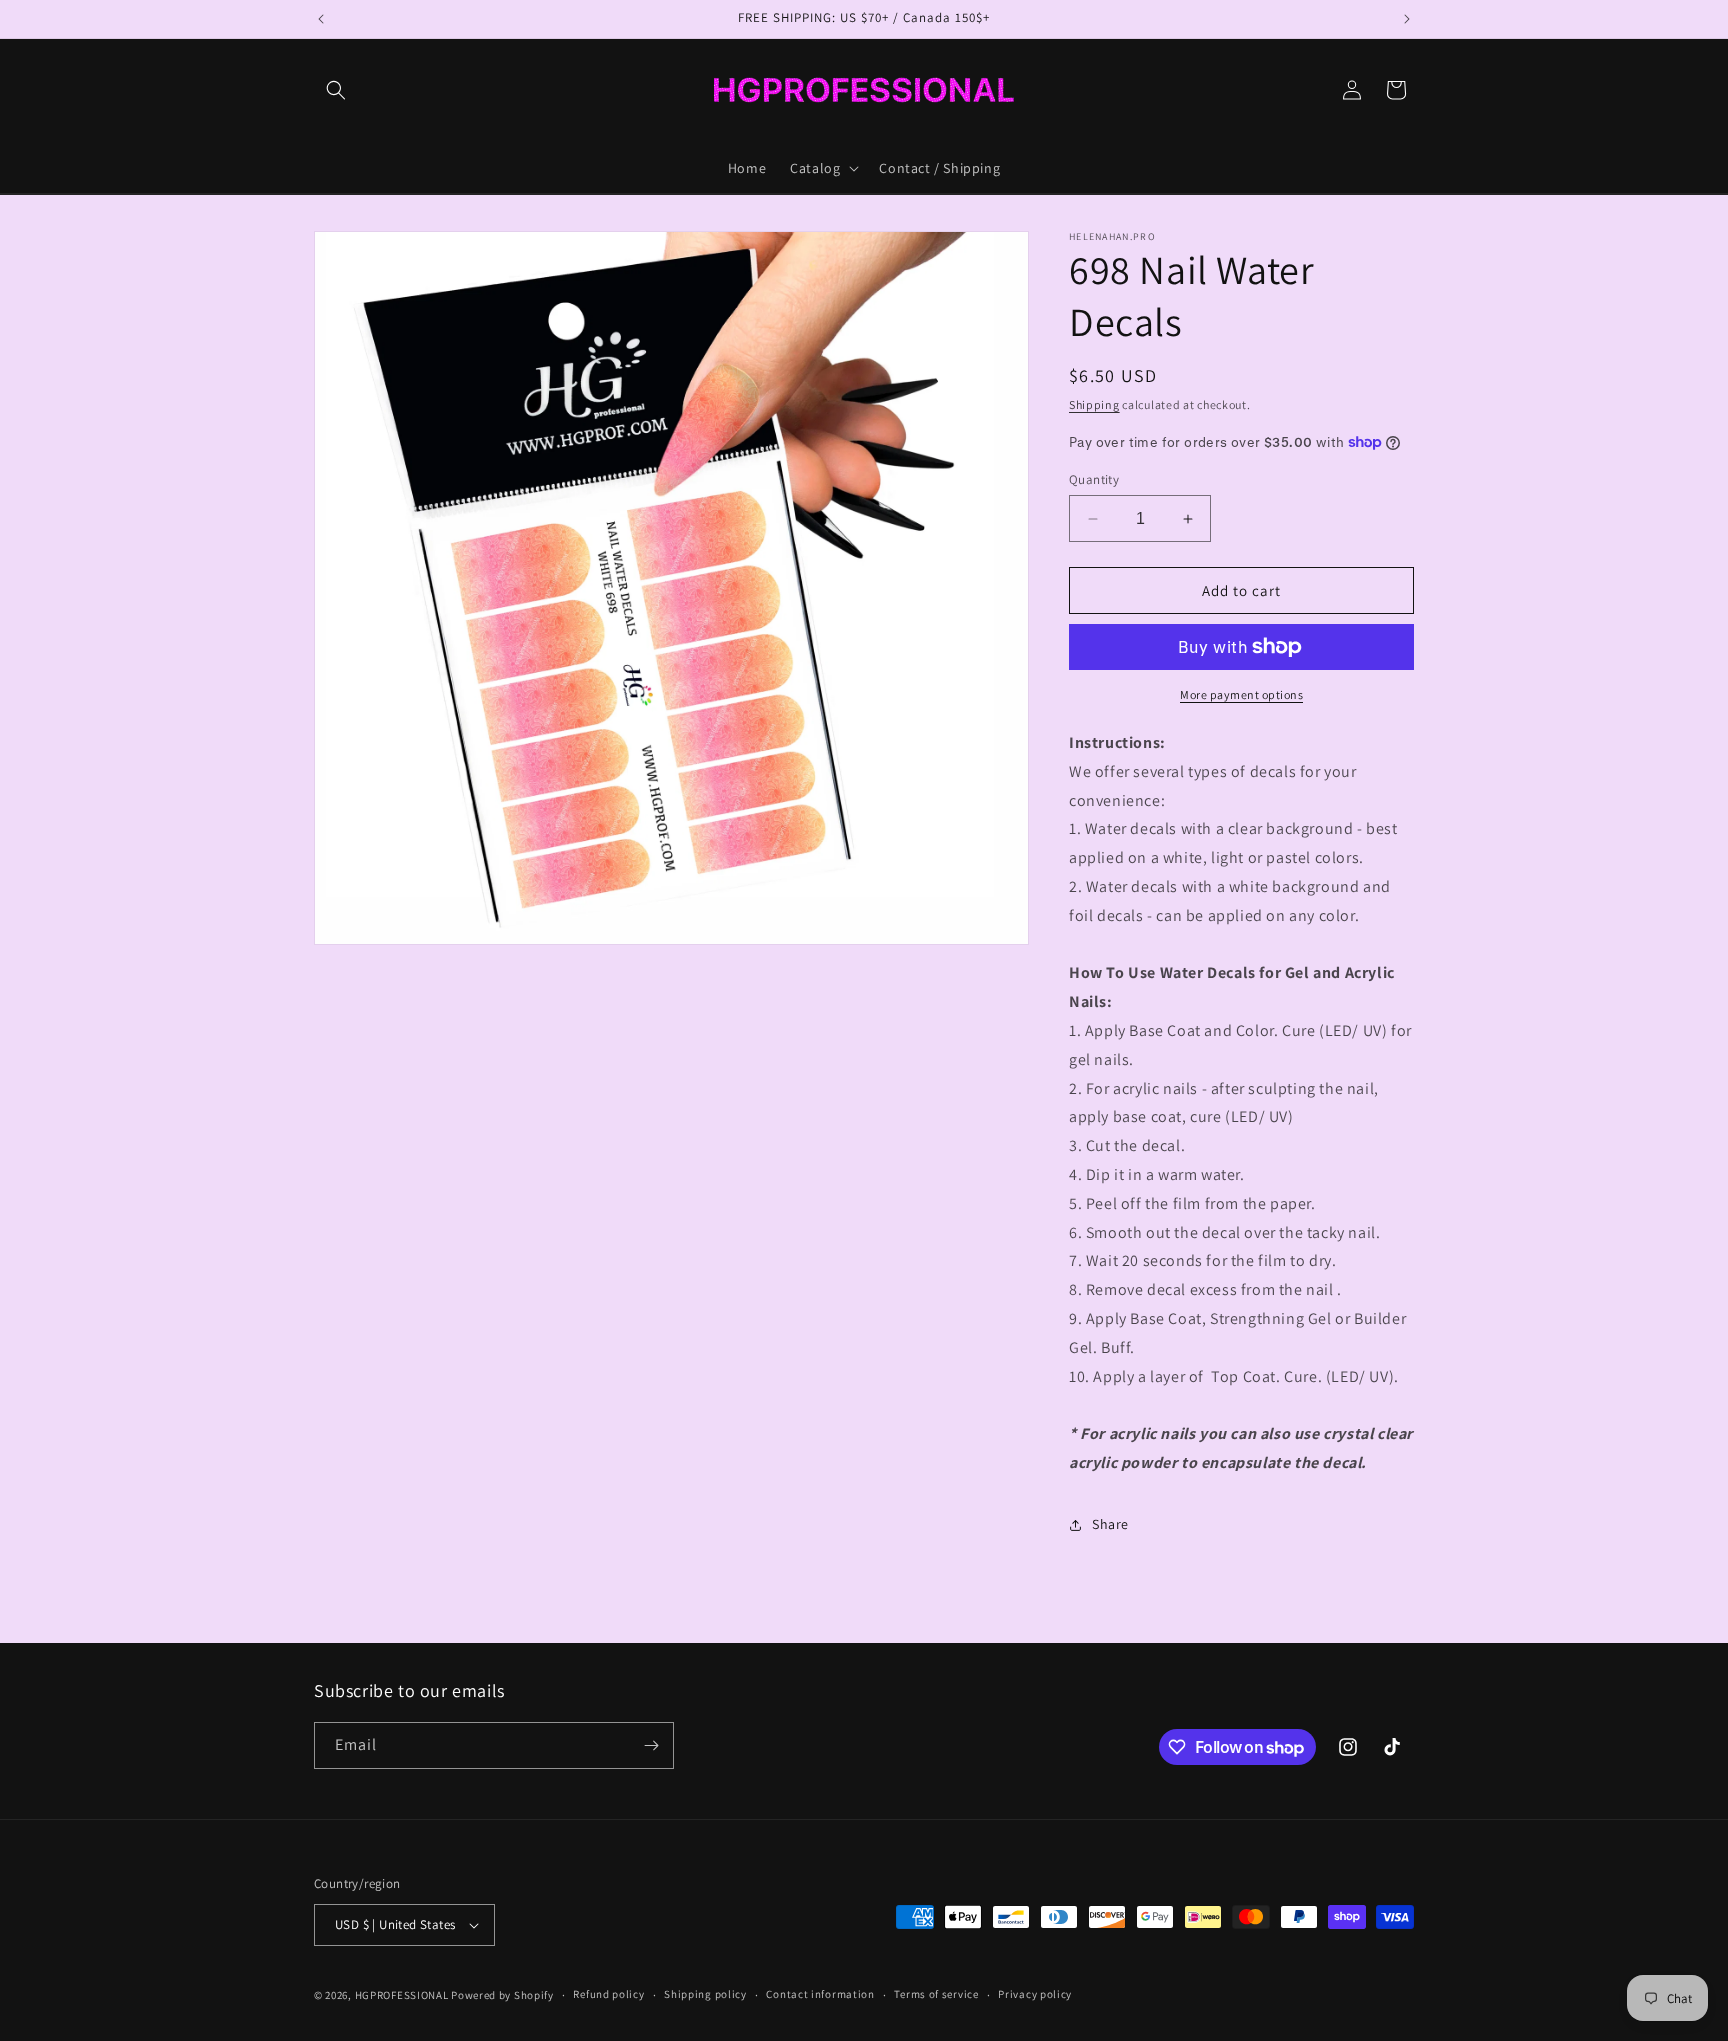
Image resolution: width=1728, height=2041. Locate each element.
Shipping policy (705, 1994)
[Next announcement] (1407, 19)
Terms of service (936, 1994)
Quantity (1094, 479)
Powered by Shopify (502, 1995)
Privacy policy (1035, 1994)
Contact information (820, 1994)
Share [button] (1110, 1524)
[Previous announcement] (321, 19)
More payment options (1241, 694)
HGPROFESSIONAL (402, 1995)
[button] (336, 90)
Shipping (1094, 404)
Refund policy (608, 1994)
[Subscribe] (651, 1745)
